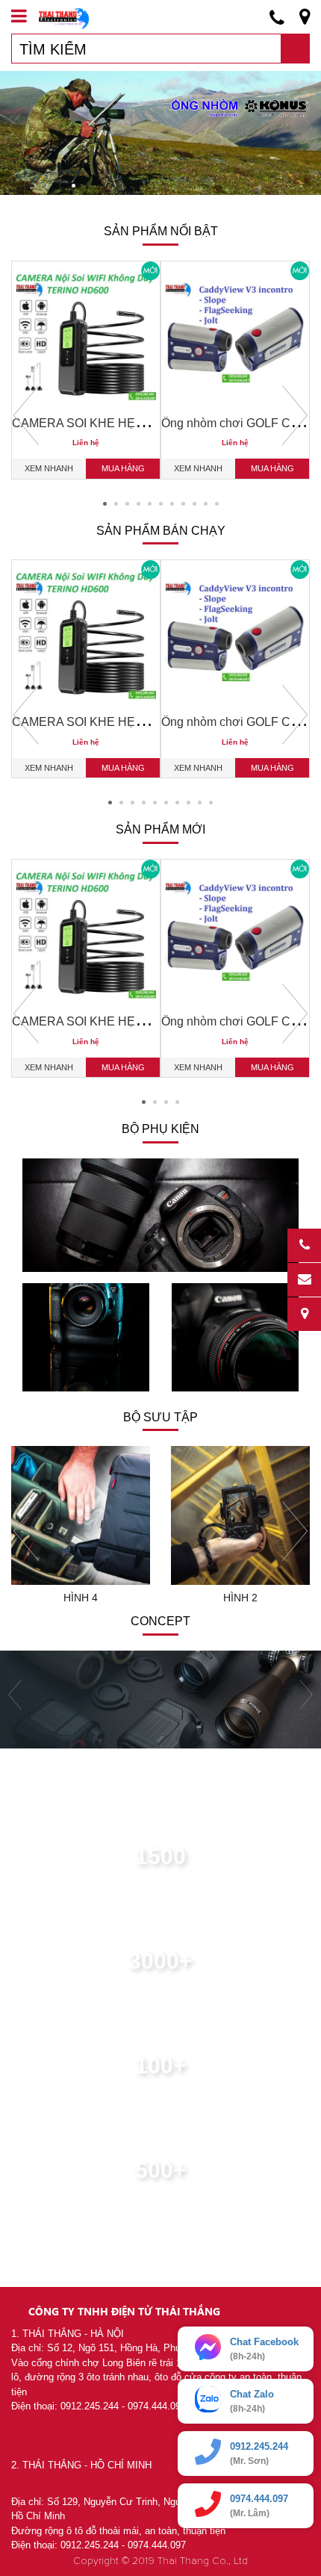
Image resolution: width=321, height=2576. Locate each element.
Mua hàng (123, 468)
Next (295, 415)
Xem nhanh (49, 468)
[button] (44, 186)
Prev (26, 415)
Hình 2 (240, 1598)
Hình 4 (81, 1598)
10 (206, 504)
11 (217, 504)
